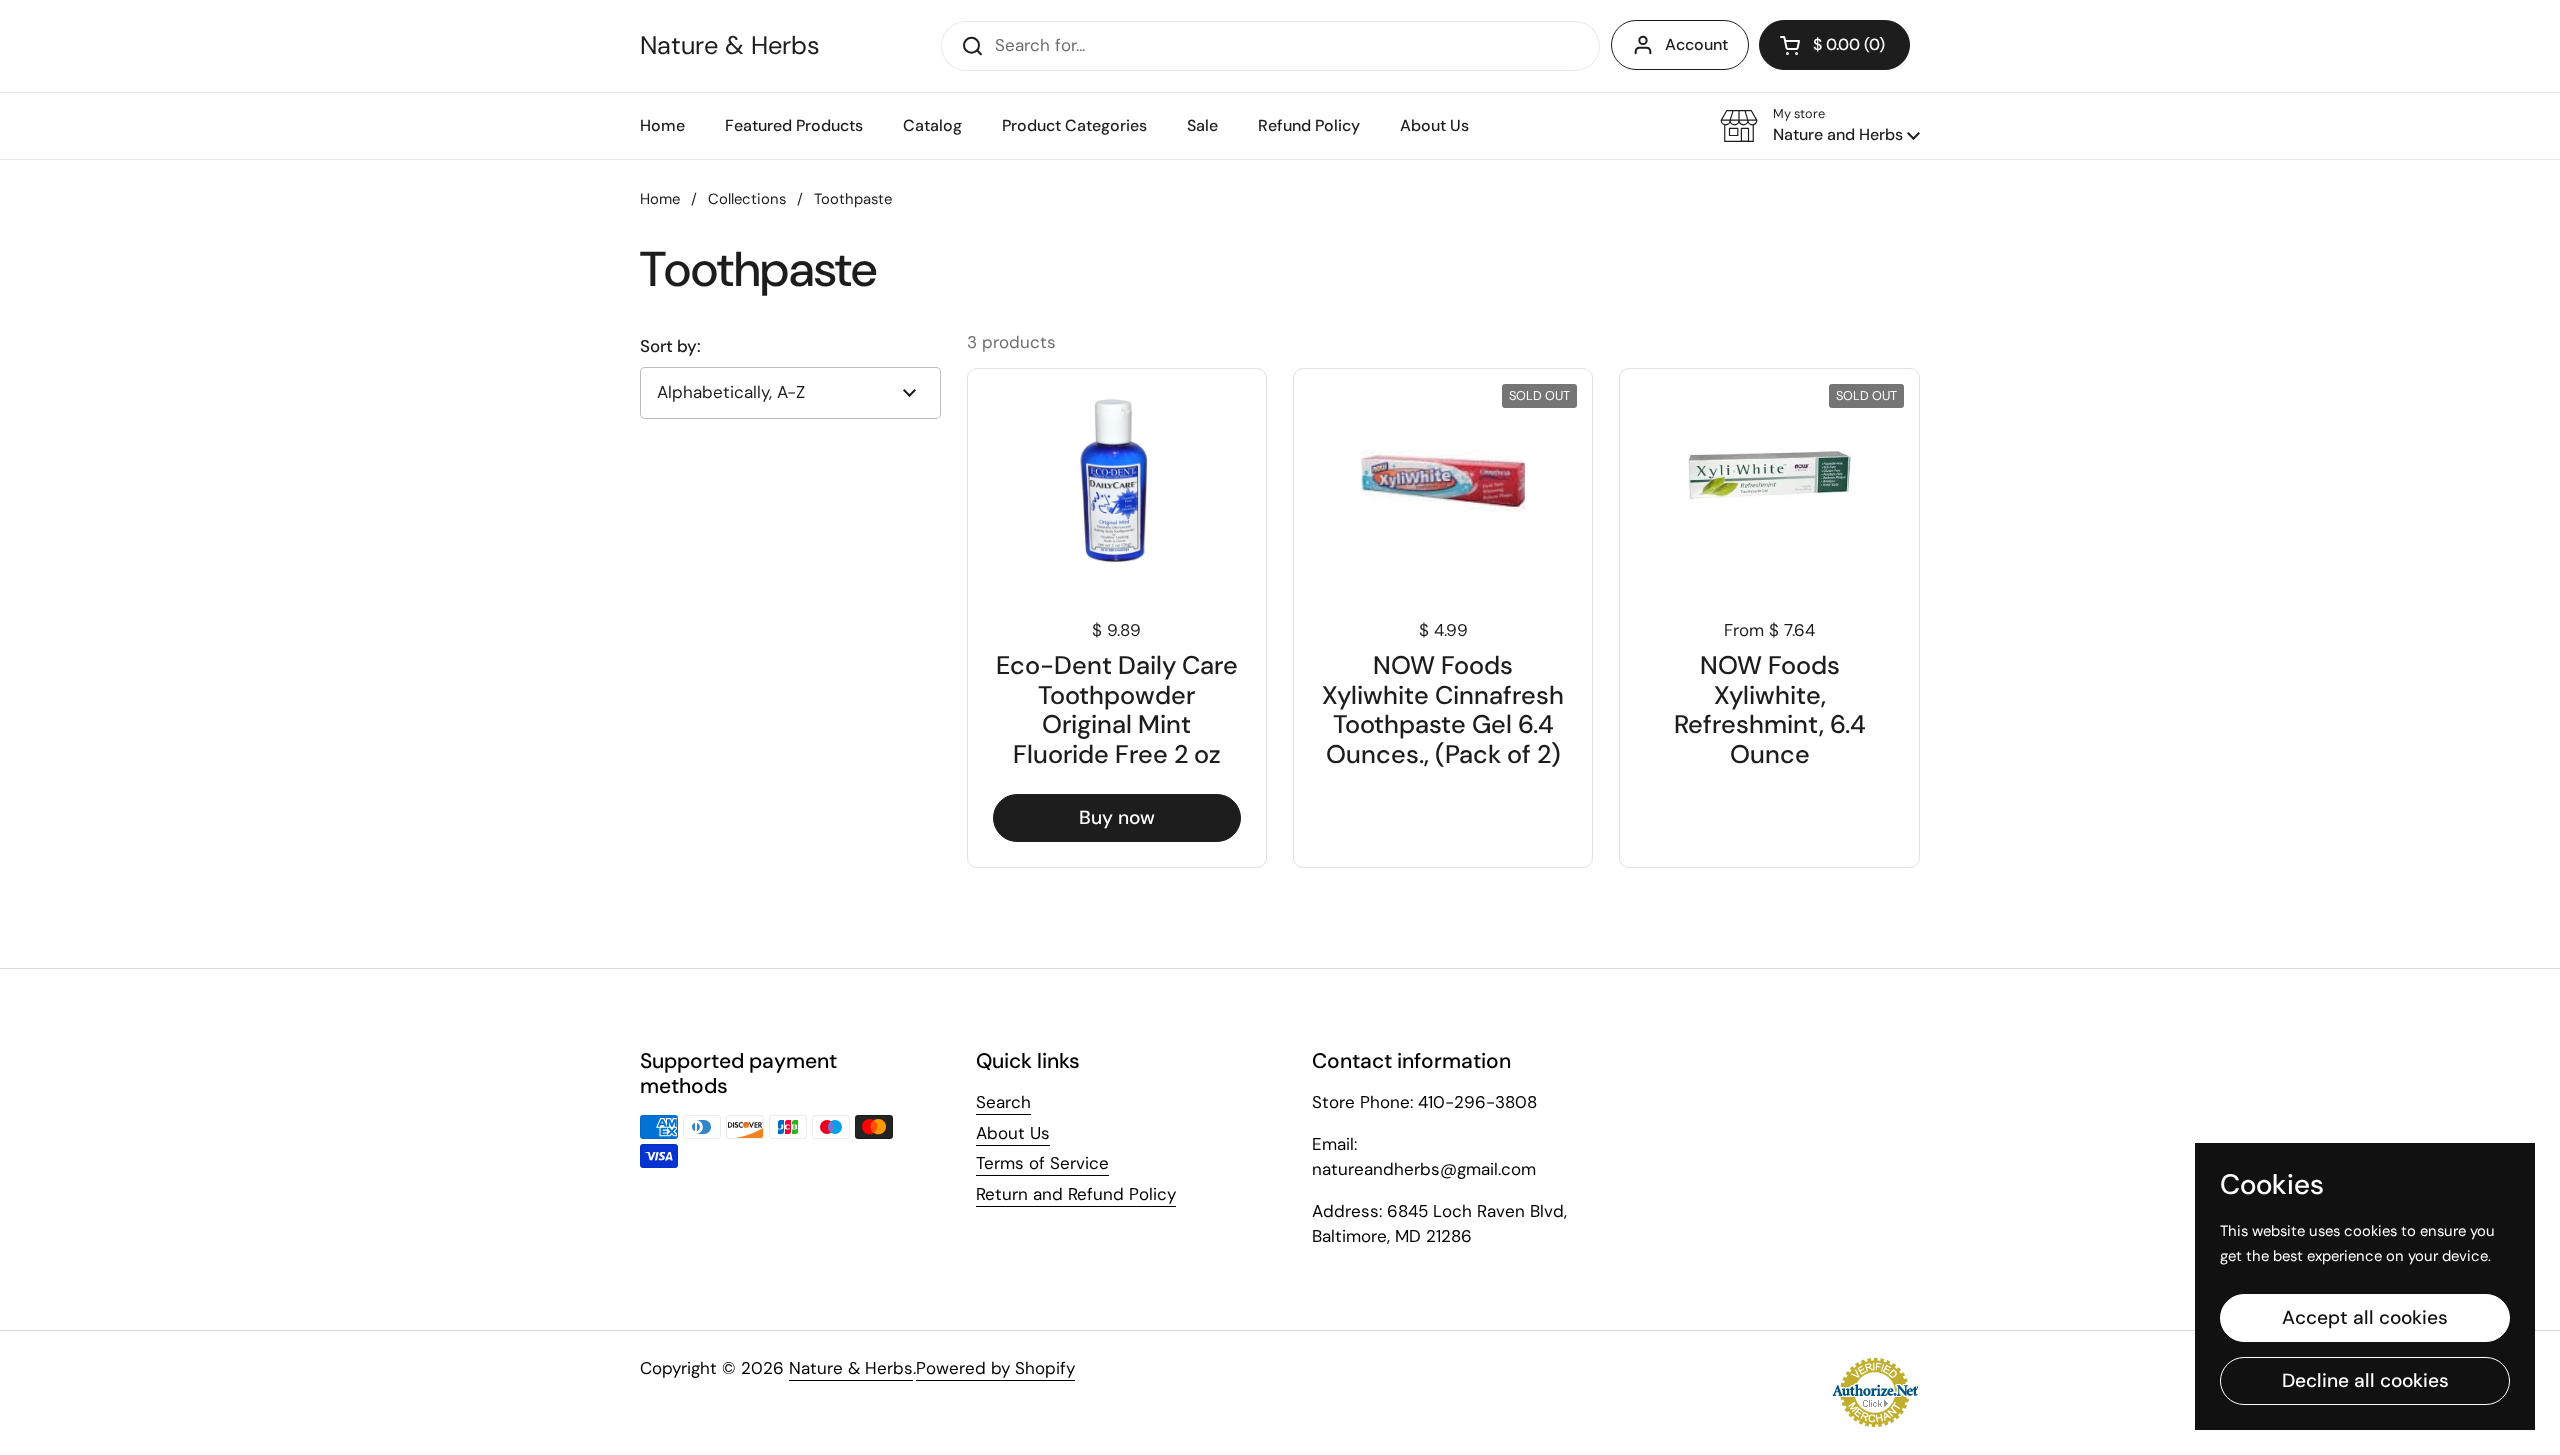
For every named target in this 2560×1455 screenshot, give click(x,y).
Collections (747, 199)
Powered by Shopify (995, 1368)
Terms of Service (1042, 1163)
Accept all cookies (2365, 1317)
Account (1696, 44)
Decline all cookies (2365, 1380)
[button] (1820, 126)
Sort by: (670, 346)
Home (660, 199)
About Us (1013, 1133)
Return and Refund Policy (1076, 1194)
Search (1003, 1102)
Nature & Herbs (730, 46)
